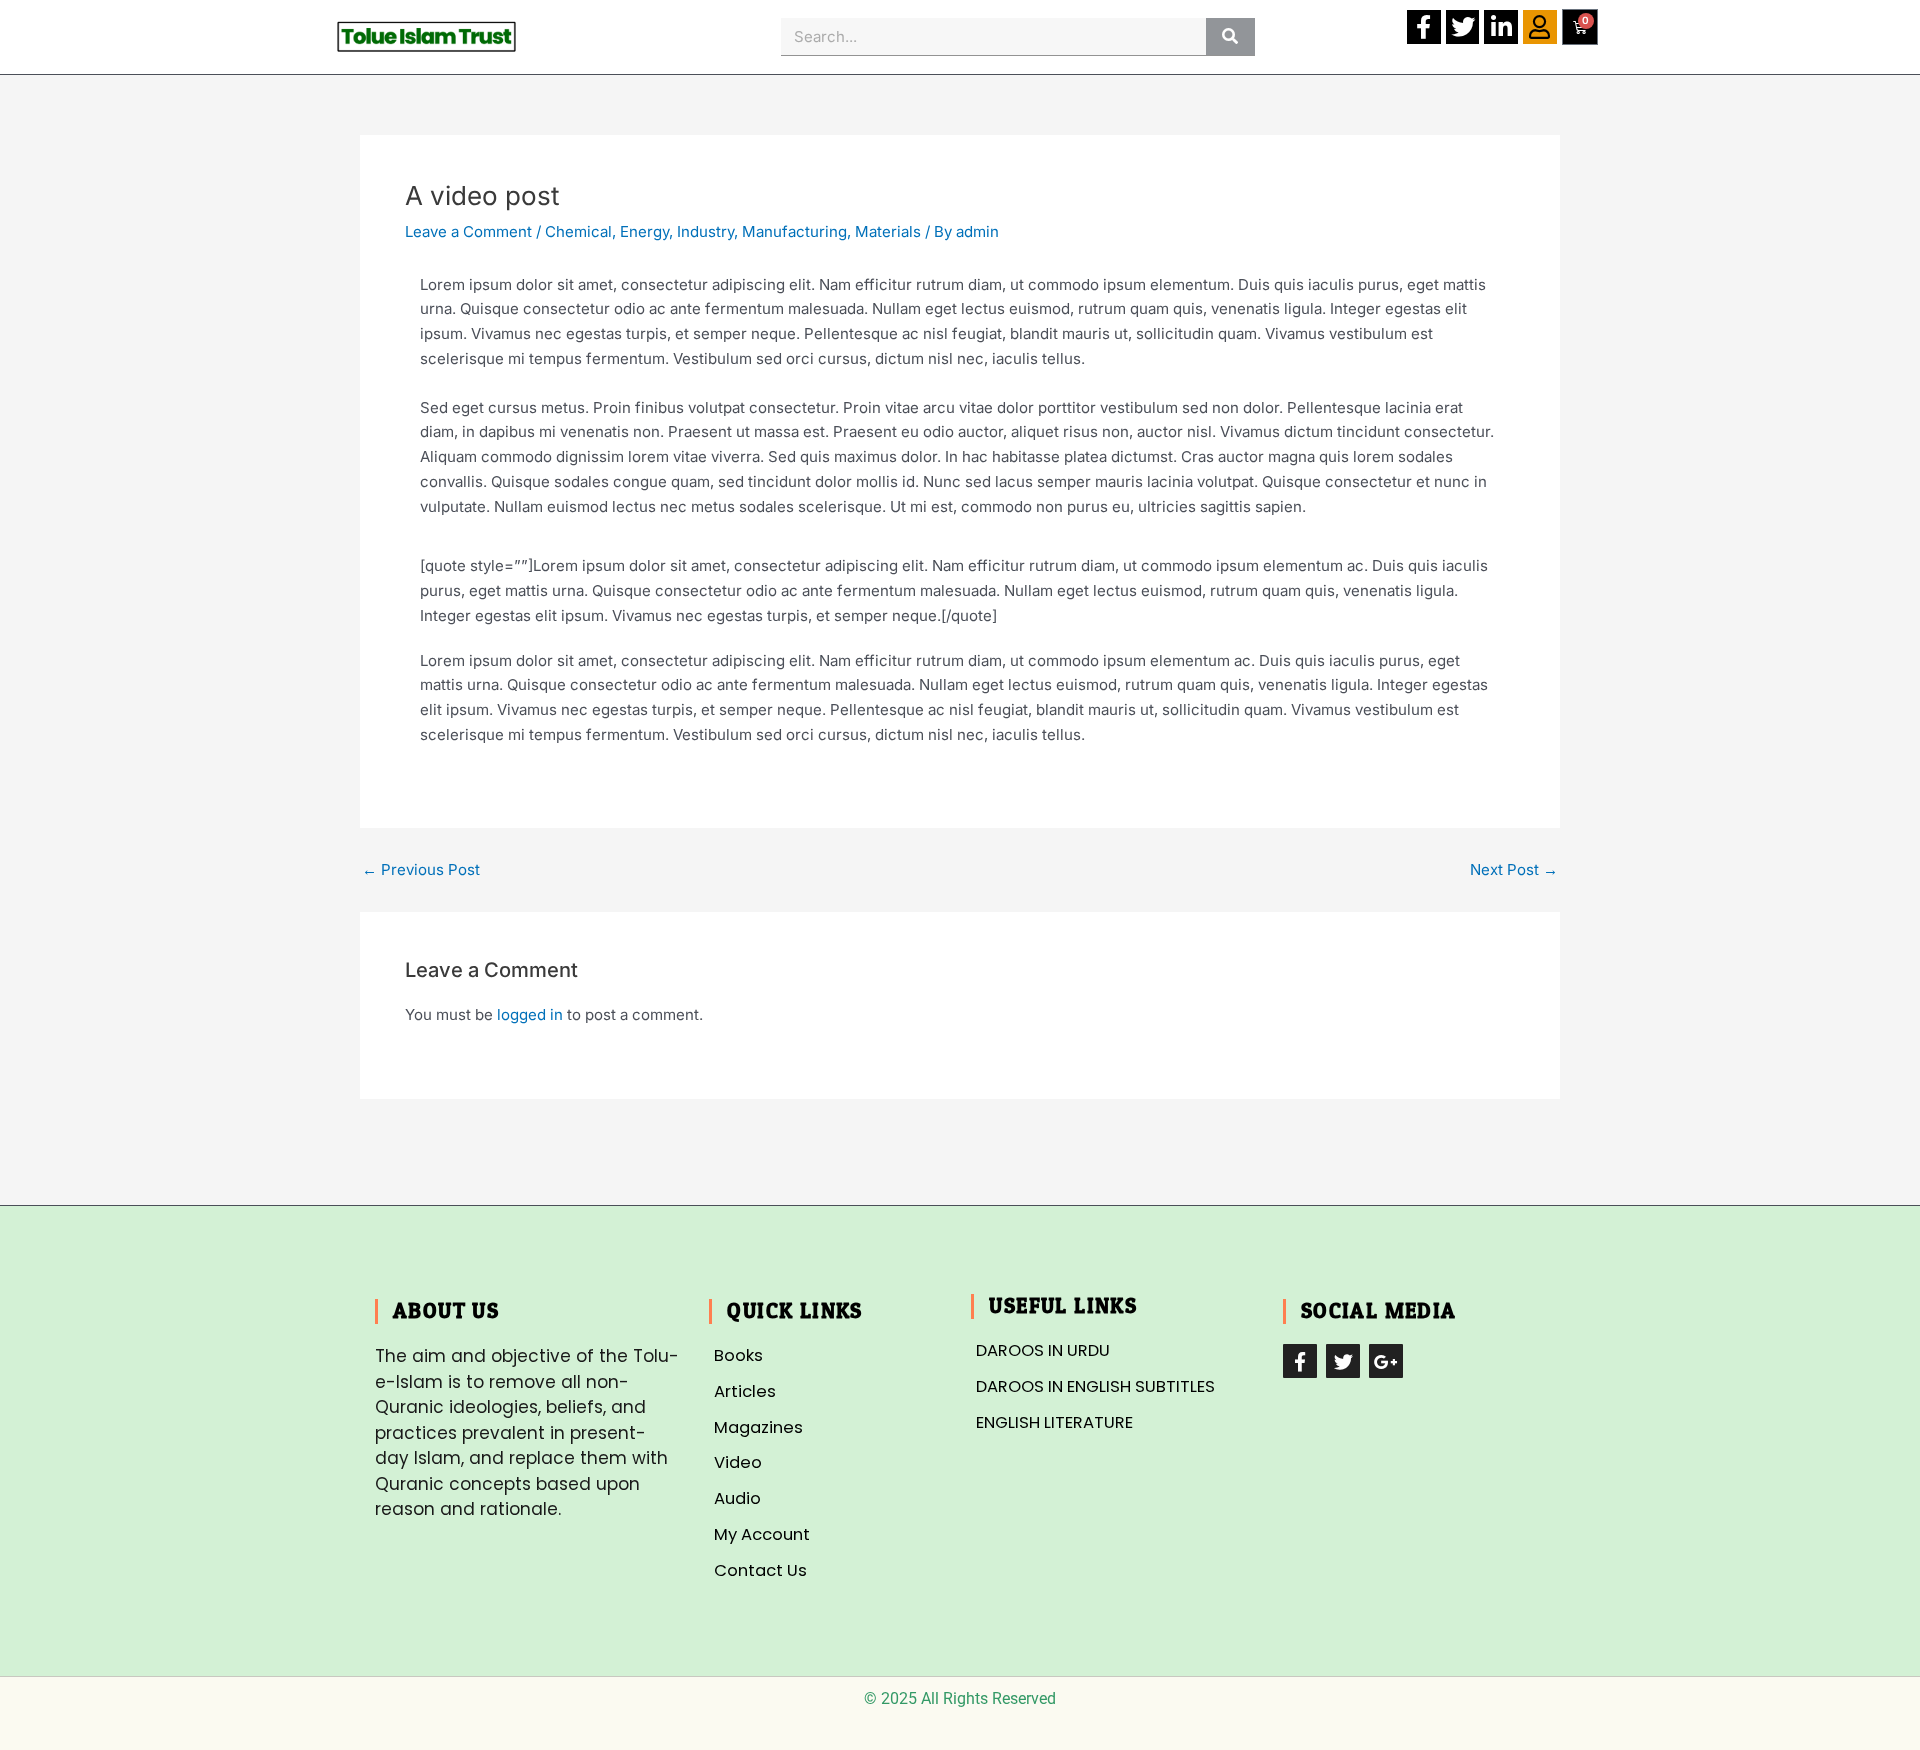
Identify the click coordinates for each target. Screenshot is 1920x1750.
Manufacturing (794, 231)
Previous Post (421, 869)
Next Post (1514, 869)
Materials (888, 231)
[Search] (1230, 36)
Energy (644, 231)
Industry (705, 231)
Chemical (578, 231)
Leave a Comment (468, 231)
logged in (530, 1014)
